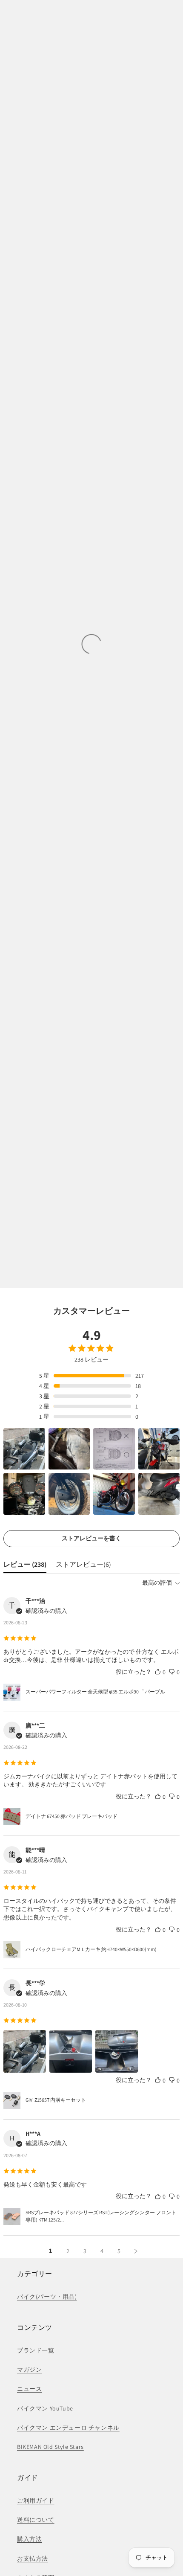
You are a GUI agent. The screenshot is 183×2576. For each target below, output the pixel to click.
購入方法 (29, 2539)
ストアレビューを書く (91, 1538)
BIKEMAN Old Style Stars (50, 2447)
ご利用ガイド (36, 2500)
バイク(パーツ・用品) (47, 2297)
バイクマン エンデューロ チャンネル (68, 2428)
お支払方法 (33, 2559)
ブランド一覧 (36, 2350)
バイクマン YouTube (45, 2408)
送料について (36, 2520)
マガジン (29, 2370)
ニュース (29, 2389)
